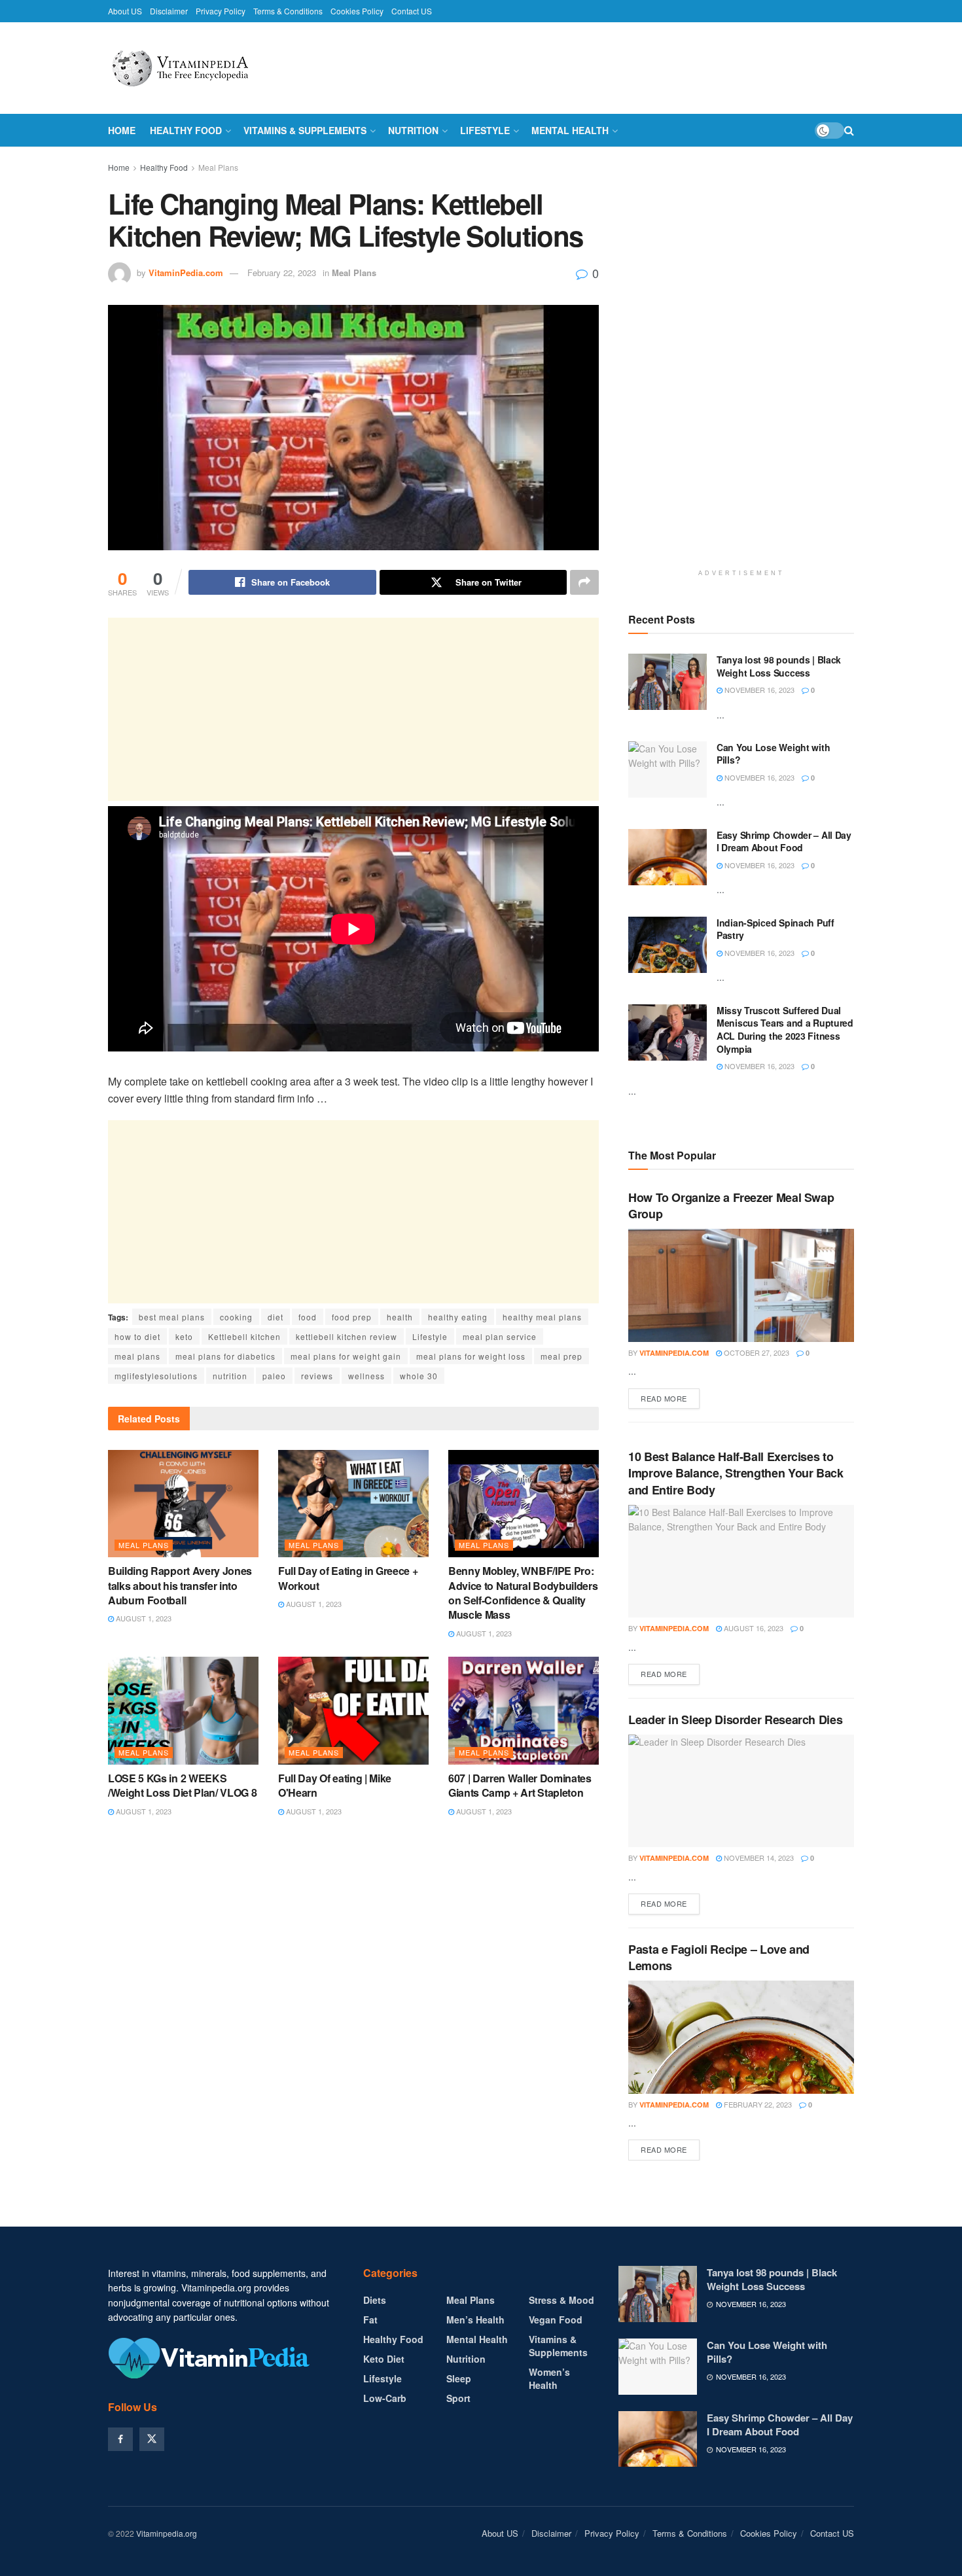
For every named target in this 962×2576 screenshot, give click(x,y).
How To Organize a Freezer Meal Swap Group (731, 1206)
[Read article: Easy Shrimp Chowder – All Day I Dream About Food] (668, 857)
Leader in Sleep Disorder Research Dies (735, 1720)
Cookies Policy (357, 11)
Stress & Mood (561, 2300)
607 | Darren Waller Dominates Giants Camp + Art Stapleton (520, 1785)
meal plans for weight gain (346, 1356)
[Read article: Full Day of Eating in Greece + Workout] (353, 1504)
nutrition (230, 1376)
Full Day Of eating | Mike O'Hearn (335, 1785)
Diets (375, 2300)
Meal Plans (218, 167)
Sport (458, 2398)
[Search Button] (849, 130)
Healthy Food (186, 130)
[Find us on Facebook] (120, 2439)
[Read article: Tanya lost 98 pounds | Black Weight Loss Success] (668, 682)
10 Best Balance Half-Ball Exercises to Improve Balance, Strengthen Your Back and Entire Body (736, 1473)
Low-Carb (385, 2398)
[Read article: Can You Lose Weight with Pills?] (668, 769)
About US (125, 11)
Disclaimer (169, 11)
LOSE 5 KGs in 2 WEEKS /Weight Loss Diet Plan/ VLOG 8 (182, 1785)
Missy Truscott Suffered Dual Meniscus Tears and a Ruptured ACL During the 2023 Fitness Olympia (785, 1030)
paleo (274, 1376)
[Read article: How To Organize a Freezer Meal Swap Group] (741, 1285)
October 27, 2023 (756, 1352)
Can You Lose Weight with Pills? (773, 754)
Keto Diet (384, 2359)
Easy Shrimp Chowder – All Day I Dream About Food (784, 841)
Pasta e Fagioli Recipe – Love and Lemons (719, 1957)
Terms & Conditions (288, 11)
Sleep (459, 2378)
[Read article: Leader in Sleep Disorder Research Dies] (741, 1791)
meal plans (137, 1356)
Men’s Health (475, 2320)
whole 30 (419, 1376)
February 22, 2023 (282, 273)
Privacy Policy (221, 11)
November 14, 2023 (758, 1858)
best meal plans (172, 1317)
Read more (670, 1398)
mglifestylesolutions (156, 1376)
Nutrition (413, 130)
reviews (317, 1376)
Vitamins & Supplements (305, 130)
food (308, 1317)
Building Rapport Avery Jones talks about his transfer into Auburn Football (180, 1585)
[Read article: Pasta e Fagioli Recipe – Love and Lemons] (741, 2037)
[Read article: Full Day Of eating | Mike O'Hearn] (353, 1710)
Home (122, 130)
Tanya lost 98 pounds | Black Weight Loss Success (779, 666)
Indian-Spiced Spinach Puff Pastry (775, 929)
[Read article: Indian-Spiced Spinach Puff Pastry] (668, 945)
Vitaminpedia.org (167, 2533)
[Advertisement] (353, 709)
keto (184, 1336)
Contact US (412, 11)
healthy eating (458, 1317)
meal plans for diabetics (225, 1356)
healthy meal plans (542, 1317)
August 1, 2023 (143, 1618)
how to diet (137, 1336)
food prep (352, 1317)
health (400, 1317)
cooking (236, 1317)
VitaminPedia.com (186, 273)
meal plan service (500, 1336)
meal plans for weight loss (471, 1356)
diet (276, 1317)
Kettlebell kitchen (244, 1336)
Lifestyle (485, 130)
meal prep (561, 1356)
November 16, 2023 (758, 690)
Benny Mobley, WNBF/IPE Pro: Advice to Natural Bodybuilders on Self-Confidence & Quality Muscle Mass (523, 1593)
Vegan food (556, 2320)
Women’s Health (549, 2378)
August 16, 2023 (753, 1628)
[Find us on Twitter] (152, 2439)
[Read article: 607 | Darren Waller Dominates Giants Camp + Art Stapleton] (524, 1710)
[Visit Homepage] (209, 68)
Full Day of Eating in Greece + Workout (348, 1578)
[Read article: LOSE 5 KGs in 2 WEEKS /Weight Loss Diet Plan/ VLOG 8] (183, 1710)
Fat (370, 2320)
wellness (366, 1376)
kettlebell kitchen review (347, 1336)
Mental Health (570, 130)
